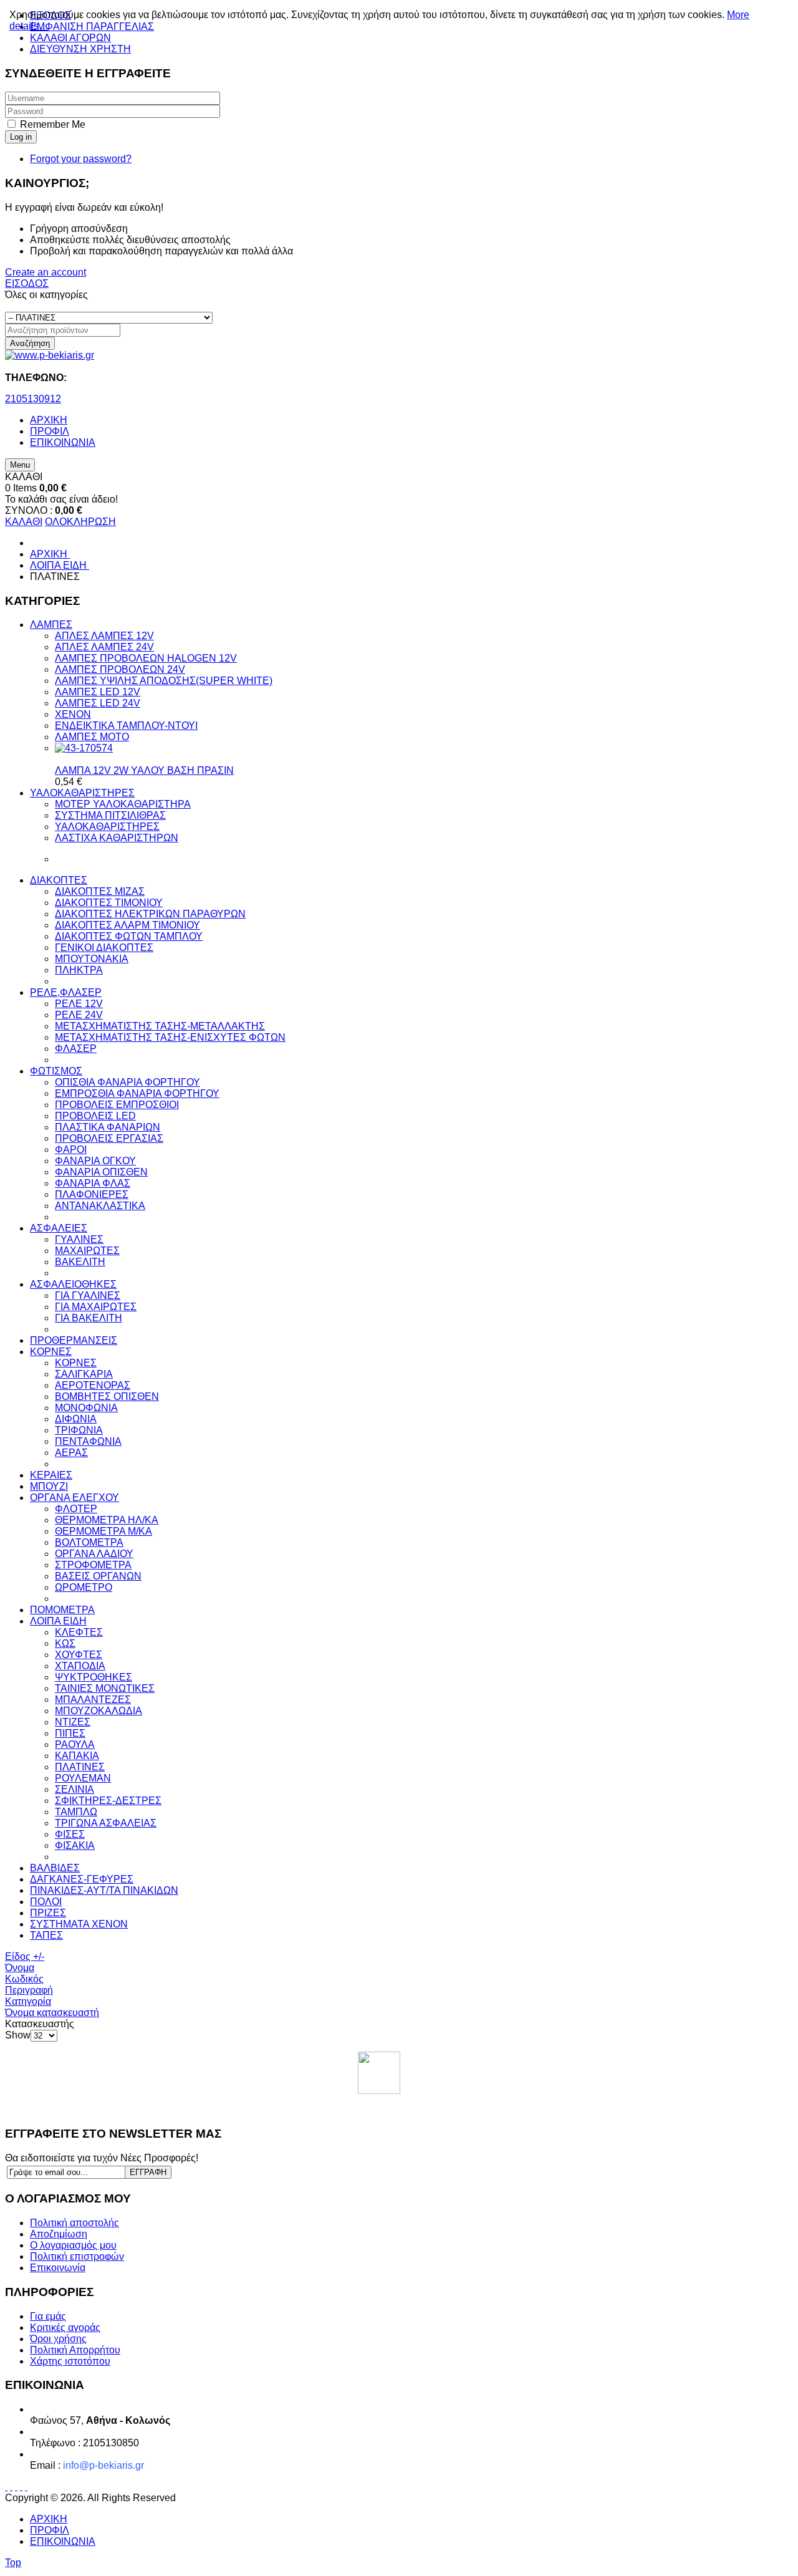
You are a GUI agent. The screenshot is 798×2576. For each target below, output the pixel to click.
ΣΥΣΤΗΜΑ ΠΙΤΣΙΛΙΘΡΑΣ (110, 815)
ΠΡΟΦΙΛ (50, 2530)
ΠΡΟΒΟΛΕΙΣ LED (95, 1116)
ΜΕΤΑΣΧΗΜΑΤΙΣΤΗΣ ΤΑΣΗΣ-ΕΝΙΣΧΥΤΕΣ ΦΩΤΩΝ (170, 1037)
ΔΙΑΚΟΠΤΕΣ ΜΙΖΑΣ (100, 891)
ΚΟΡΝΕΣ (51, 1352)
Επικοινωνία (58, 2268)
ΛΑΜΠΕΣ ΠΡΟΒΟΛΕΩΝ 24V (120, 669)
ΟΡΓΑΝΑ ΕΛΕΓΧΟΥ (75, 1498)
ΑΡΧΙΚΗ (49, 2519)
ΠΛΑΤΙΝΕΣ (80, 1767)
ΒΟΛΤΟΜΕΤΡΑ (89, 1542)
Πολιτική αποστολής (75, 2223)
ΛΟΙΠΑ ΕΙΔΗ (58, 1621)
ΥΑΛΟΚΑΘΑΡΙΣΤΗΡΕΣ (82, 793)
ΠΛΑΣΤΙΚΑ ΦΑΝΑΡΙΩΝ (108, 1127)
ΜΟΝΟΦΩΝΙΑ (86, 1408)
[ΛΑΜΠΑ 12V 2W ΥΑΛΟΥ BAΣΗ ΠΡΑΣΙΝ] (84, 748)
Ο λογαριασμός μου (73, 2245)
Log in (21, 137)
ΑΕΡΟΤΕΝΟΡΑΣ (93, 1385)
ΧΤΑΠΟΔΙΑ (80, 1666)
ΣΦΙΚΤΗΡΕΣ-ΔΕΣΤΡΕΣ (108, 1801)
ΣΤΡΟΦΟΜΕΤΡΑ (93, 1565)
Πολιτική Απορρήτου (75, 2350)
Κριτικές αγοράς (65, 2328)
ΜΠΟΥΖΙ (49, 1486)
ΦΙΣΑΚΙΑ (75, 1845)
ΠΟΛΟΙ (46, 1902)
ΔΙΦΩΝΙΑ (76, 1419)
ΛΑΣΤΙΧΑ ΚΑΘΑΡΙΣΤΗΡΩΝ (117, 838)
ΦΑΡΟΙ (71, 1150)
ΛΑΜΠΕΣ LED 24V (98, 703)
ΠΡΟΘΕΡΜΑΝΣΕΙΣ (74, 1340)
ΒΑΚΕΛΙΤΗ (80, 1262)
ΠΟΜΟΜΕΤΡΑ (62, 1610)
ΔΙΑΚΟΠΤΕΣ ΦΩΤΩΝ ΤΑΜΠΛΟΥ (129, 936)
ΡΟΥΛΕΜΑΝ (83, 1778)
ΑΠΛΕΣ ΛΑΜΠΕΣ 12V (104, 636)
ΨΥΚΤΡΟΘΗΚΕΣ (94, 1677)
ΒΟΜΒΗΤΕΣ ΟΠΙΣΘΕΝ (107, 1397)
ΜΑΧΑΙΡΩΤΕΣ (87, 1251)
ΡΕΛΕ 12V (79, 1004)
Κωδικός (24, 1979)
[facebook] (379, 2073)
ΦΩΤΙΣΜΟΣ (56, 1071)
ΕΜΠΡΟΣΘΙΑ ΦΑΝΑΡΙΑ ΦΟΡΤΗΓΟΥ (137, 1093)
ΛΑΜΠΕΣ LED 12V (98, 692)
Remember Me (53, 124)
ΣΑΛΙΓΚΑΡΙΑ (84, 1374)
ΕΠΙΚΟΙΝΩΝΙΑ (63, 2541)
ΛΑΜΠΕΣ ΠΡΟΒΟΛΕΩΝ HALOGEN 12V (146, 658)
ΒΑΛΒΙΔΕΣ (55, 1868)
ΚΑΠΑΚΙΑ (77, 1756)
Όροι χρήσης (58, 2339)
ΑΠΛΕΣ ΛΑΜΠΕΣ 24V (104, 647)
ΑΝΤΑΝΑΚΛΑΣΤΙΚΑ (100, 1206)
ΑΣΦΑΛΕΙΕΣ (59, 1228)
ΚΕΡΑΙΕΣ (51, 1475)
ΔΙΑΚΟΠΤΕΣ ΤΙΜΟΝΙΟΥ (109, 903)
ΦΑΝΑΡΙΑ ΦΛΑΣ (93, 1183)
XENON (73, 714)
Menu (20, 465)
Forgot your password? (81, 159)
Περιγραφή (29, 1990)
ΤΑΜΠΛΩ (76, 1812)
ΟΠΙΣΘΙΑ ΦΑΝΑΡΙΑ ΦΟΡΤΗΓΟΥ (127, 1082)
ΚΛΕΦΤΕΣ (79, 1632)
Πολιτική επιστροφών (77, 2256)
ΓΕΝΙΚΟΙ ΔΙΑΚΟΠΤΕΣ (104, 948)
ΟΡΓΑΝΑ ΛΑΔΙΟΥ (94, 1554)
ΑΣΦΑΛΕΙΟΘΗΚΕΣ (73, 1284)
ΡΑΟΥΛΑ (75, 1744)
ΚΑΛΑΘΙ (24, 522)
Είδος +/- (25, 1956)
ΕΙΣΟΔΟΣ (27, 283)
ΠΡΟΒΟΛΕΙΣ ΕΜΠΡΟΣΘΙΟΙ (117, 1105)
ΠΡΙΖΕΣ (48, 1913)
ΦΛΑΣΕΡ (76, 1049)
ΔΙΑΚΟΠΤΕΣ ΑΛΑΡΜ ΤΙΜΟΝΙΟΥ (127, 925)
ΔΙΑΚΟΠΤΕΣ (59, 880)
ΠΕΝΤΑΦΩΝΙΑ (88, 1441)
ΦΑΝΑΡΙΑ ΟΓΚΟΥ (95, 1161)
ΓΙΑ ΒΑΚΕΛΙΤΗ (89, 1318)
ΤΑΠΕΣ (46, 1935)
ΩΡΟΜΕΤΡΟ (84, 1587)
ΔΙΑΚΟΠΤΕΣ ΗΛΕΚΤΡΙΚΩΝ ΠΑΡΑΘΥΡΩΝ (150, 914)
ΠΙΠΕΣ (70, 1733)
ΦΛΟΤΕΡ (76, 1509)
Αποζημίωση (59, 2234)
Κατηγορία (28, 2001)
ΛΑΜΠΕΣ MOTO (92, 737)
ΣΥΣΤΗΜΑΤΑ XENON (79, 1924)
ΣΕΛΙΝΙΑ (75, 1789)
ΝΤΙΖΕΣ (73, 1722)
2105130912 (33, 399)
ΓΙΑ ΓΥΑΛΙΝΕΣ (88, 1295)
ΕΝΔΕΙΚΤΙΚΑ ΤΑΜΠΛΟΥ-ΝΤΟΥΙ (126, 726)
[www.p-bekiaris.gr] (50, 355)
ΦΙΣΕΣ (70, 1834)
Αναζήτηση (30, 343)
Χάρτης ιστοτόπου (70, 2361)
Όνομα (20, 1968)
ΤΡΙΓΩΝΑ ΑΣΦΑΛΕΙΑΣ (106, 1823)
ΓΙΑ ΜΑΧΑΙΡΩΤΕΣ (96, 1307)
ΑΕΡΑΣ (71, 1453)
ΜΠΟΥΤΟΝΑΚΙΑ (92, 959)
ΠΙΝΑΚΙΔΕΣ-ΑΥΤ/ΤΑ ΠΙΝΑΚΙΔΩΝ (104, 1890)
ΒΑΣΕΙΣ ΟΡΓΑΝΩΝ (98, 1576)
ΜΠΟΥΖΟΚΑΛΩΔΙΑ (99, 1711)
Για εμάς (48, 2316)
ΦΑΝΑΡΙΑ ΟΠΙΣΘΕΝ (101, 1172)
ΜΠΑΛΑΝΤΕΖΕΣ (93, 1700)
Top (13, 2563)
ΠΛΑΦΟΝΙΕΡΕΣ (92, 1194)
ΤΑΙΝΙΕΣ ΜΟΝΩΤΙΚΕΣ (105, 1688)
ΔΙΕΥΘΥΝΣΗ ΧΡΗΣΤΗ (80, 49)
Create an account (46, 272)
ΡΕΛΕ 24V (79, 1015)
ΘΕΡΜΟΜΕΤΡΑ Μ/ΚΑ (103, 1531)
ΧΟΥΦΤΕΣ (79, 1655)
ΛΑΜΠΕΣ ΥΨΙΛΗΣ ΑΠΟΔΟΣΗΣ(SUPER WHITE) (164, 681)
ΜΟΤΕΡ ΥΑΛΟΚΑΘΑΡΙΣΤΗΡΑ (123, 804)
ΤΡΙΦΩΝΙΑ (79, 1430)
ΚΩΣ (65, 1643)
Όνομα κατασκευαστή (52, 2013)
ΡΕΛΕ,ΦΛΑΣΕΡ (66, 992)
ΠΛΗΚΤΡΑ (79, 970)
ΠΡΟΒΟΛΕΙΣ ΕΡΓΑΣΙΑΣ (109, 1138)
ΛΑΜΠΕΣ (51, 625)
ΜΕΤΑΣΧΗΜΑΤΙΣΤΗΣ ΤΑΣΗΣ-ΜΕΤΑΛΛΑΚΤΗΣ (160, 1026)
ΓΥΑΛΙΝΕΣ (79, 1239)
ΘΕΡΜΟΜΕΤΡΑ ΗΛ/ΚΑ (107, 1520)
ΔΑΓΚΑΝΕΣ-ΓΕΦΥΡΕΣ (82, 1879)
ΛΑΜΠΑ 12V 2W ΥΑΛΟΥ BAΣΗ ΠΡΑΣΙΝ (144, 770)
